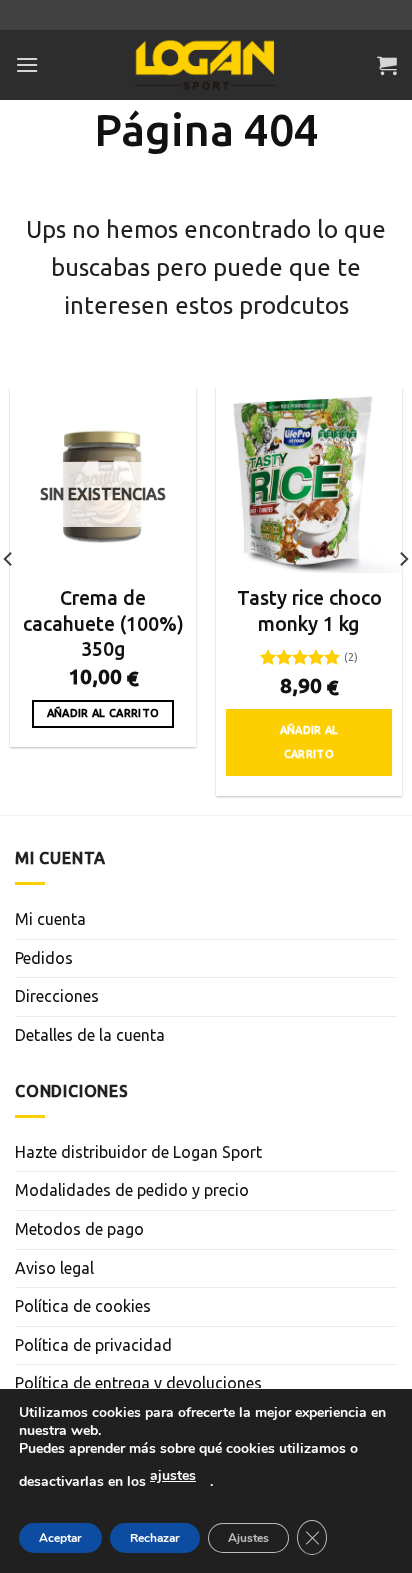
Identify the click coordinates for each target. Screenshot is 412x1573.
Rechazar (155, 1538)
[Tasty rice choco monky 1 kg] (309, 480)
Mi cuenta (50, 919)
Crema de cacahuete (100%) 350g (103, 623)
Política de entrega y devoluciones (138, 1383)
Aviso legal (54, 1268)
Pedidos (44, 958)
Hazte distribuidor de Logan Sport (138, 1152)
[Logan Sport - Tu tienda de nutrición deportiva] (206, 65)
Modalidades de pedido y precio (132, 1190)
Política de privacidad (93, 1345)
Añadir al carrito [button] (309, 742)
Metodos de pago (79, 1229)
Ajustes (248, 1538)
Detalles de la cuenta (90, 1035)
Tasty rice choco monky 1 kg (309, 610)
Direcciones (57, 996)
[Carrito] (387, 65)
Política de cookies (83, 1306)
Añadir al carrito (103, 713)
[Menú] (27, 64)
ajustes (173, 1475)
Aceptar (60, 1538)
